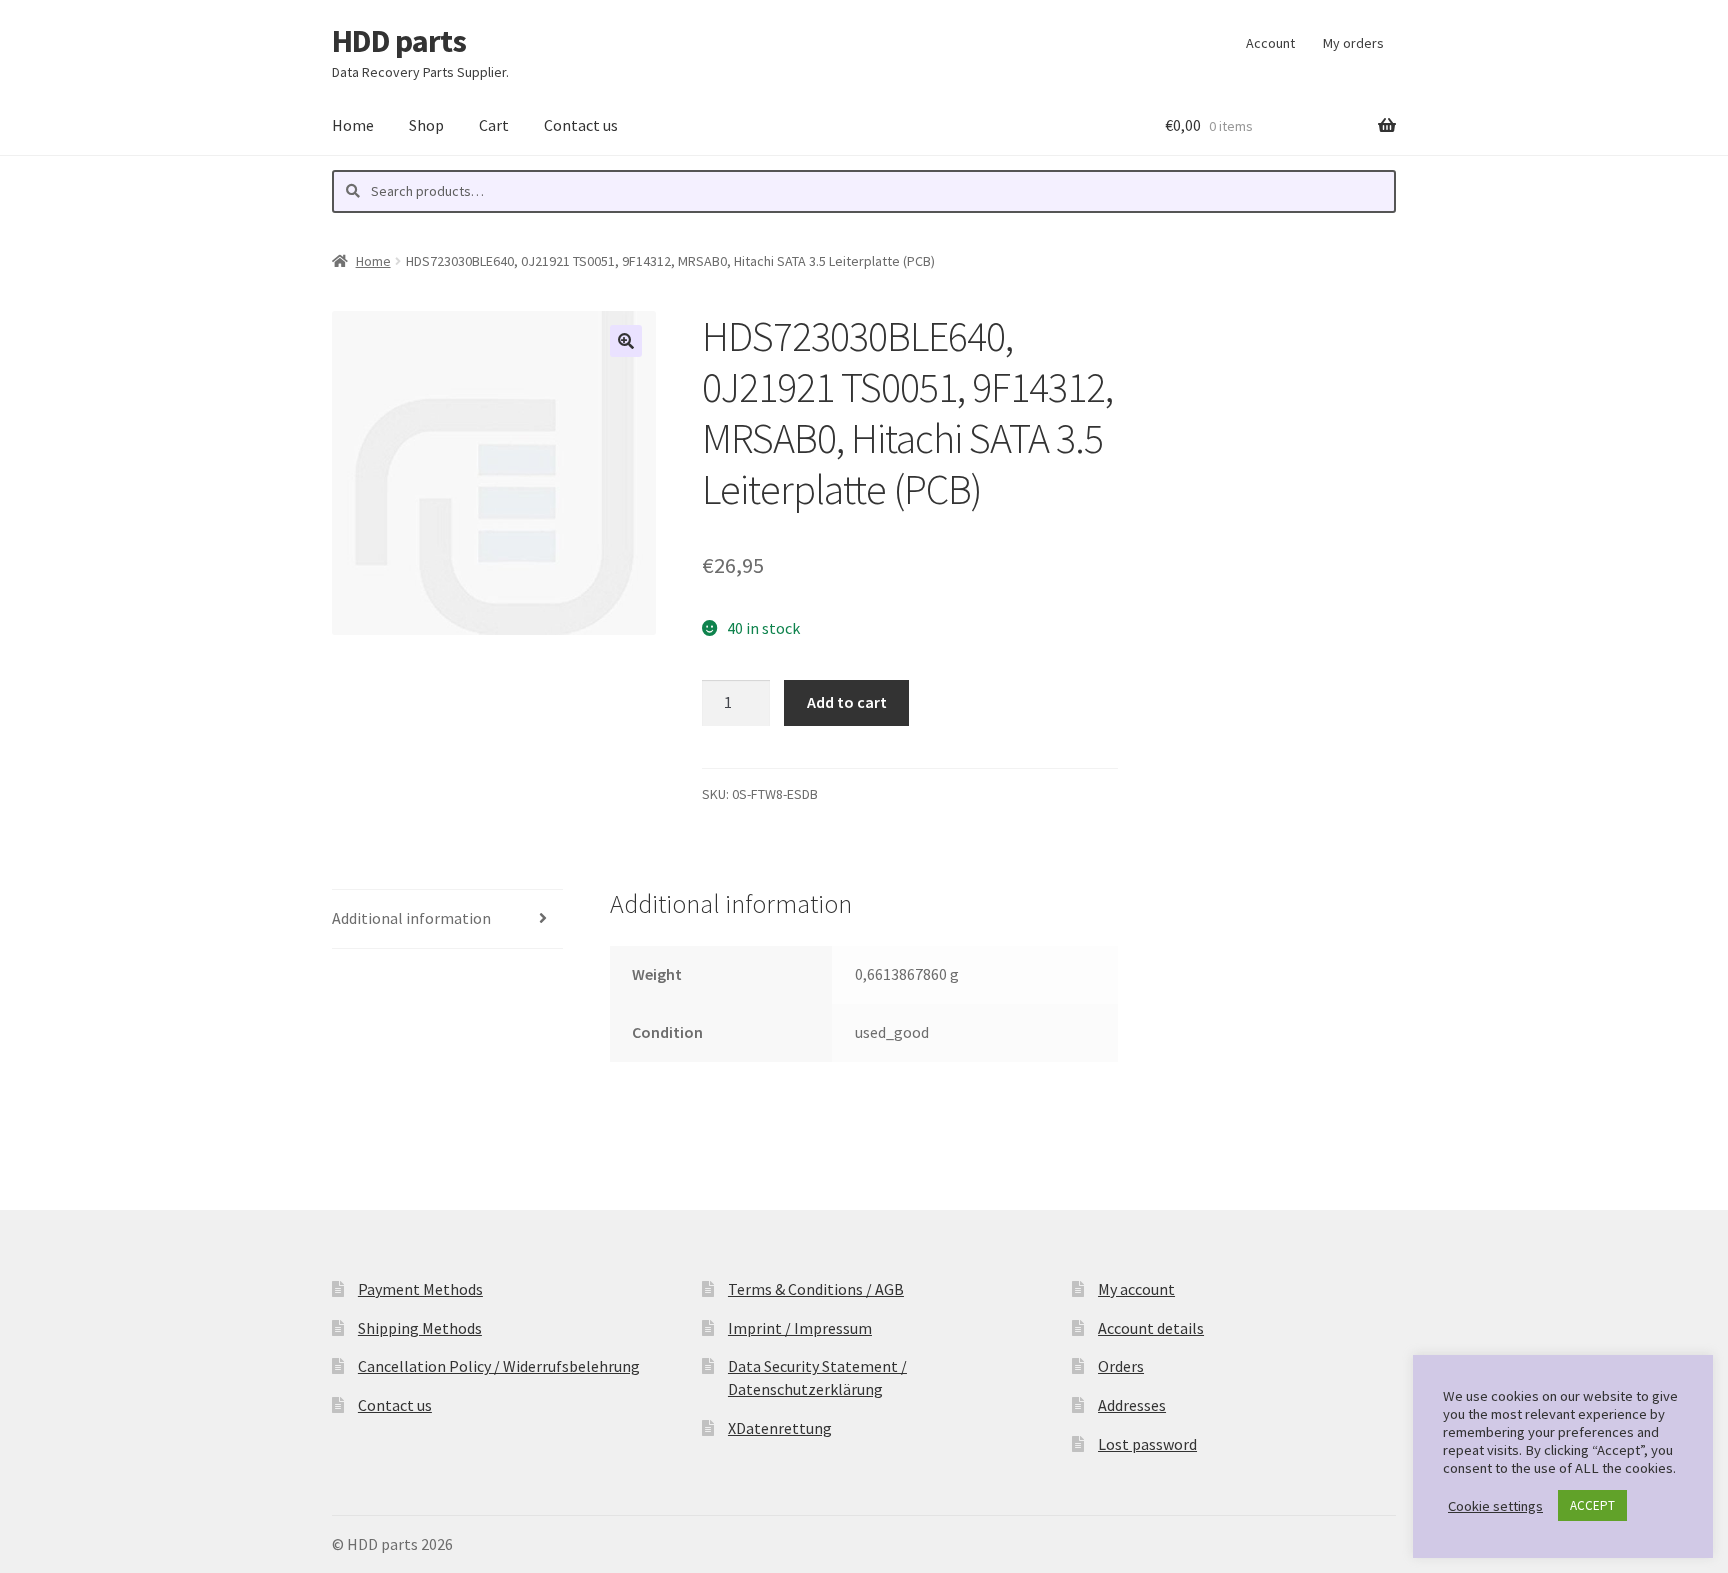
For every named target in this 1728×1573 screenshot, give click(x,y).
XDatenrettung (780, 1428)
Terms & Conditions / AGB (816, 1289)
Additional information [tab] (411, 918)
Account (1270, 43)
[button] (626, 341)
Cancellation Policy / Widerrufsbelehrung (499, 1366)
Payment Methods (420, 1289)
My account (1136, 1289)
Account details (1151, 1328)
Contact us (581, 125)
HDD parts (399, 41)
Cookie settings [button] (1495, 1506)
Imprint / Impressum (800, 1328)
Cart (494, 125)
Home (353, 125)
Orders (1121, 1366)
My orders (1353, 43)
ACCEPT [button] (1592, 1505)
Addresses (1132, 1405)
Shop (426, 125)
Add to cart (847, 702)
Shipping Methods (420, 1328)
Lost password (1147, 1444)
